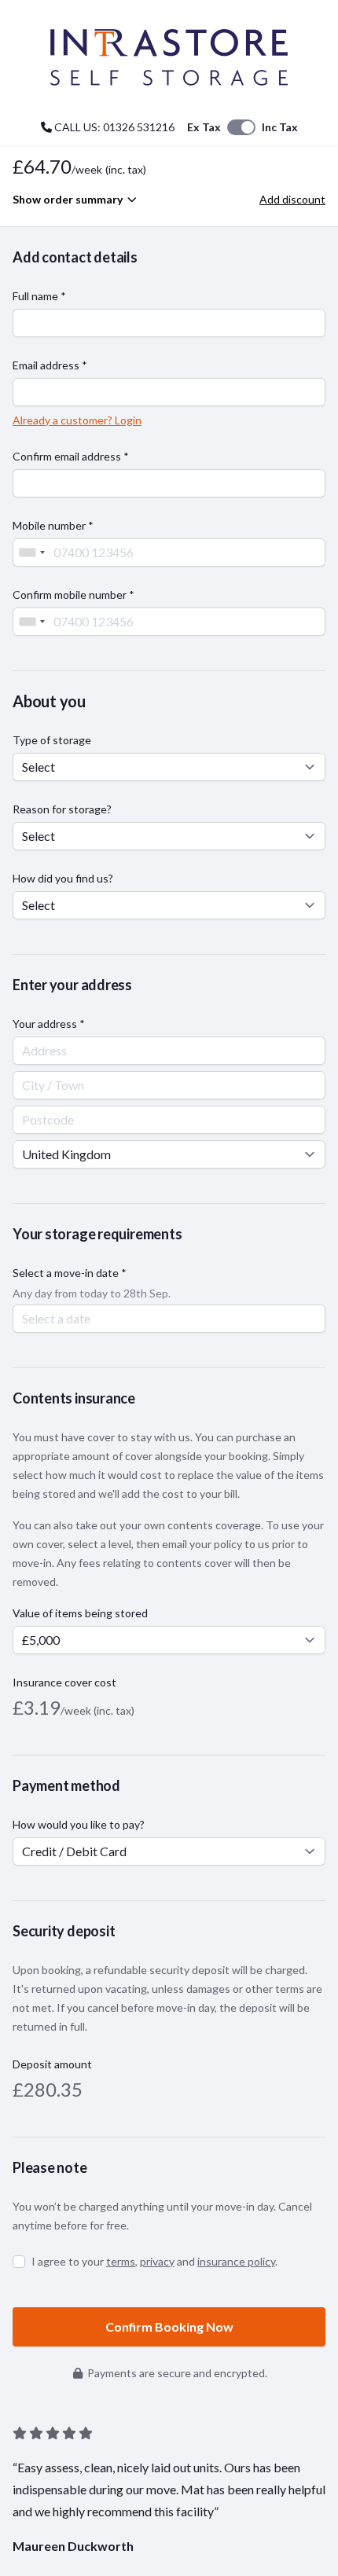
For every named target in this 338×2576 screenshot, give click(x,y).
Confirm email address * (71, 456)
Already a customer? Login (77, 420)
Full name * (39, 296)
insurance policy (236, 2261)
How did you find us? (63, 878)
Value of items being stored (80, 1613)
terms (121, 2261)
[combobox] (31, 552)
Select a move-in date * (70, 1273)
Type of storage (52, 740)
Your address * (49, 1024)
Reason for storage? (62, 809)
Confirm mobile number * (73, 594)
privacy (157, 2261)
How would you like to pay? (79, 1824)
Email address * (50, 365)
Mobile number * (53, 525)
